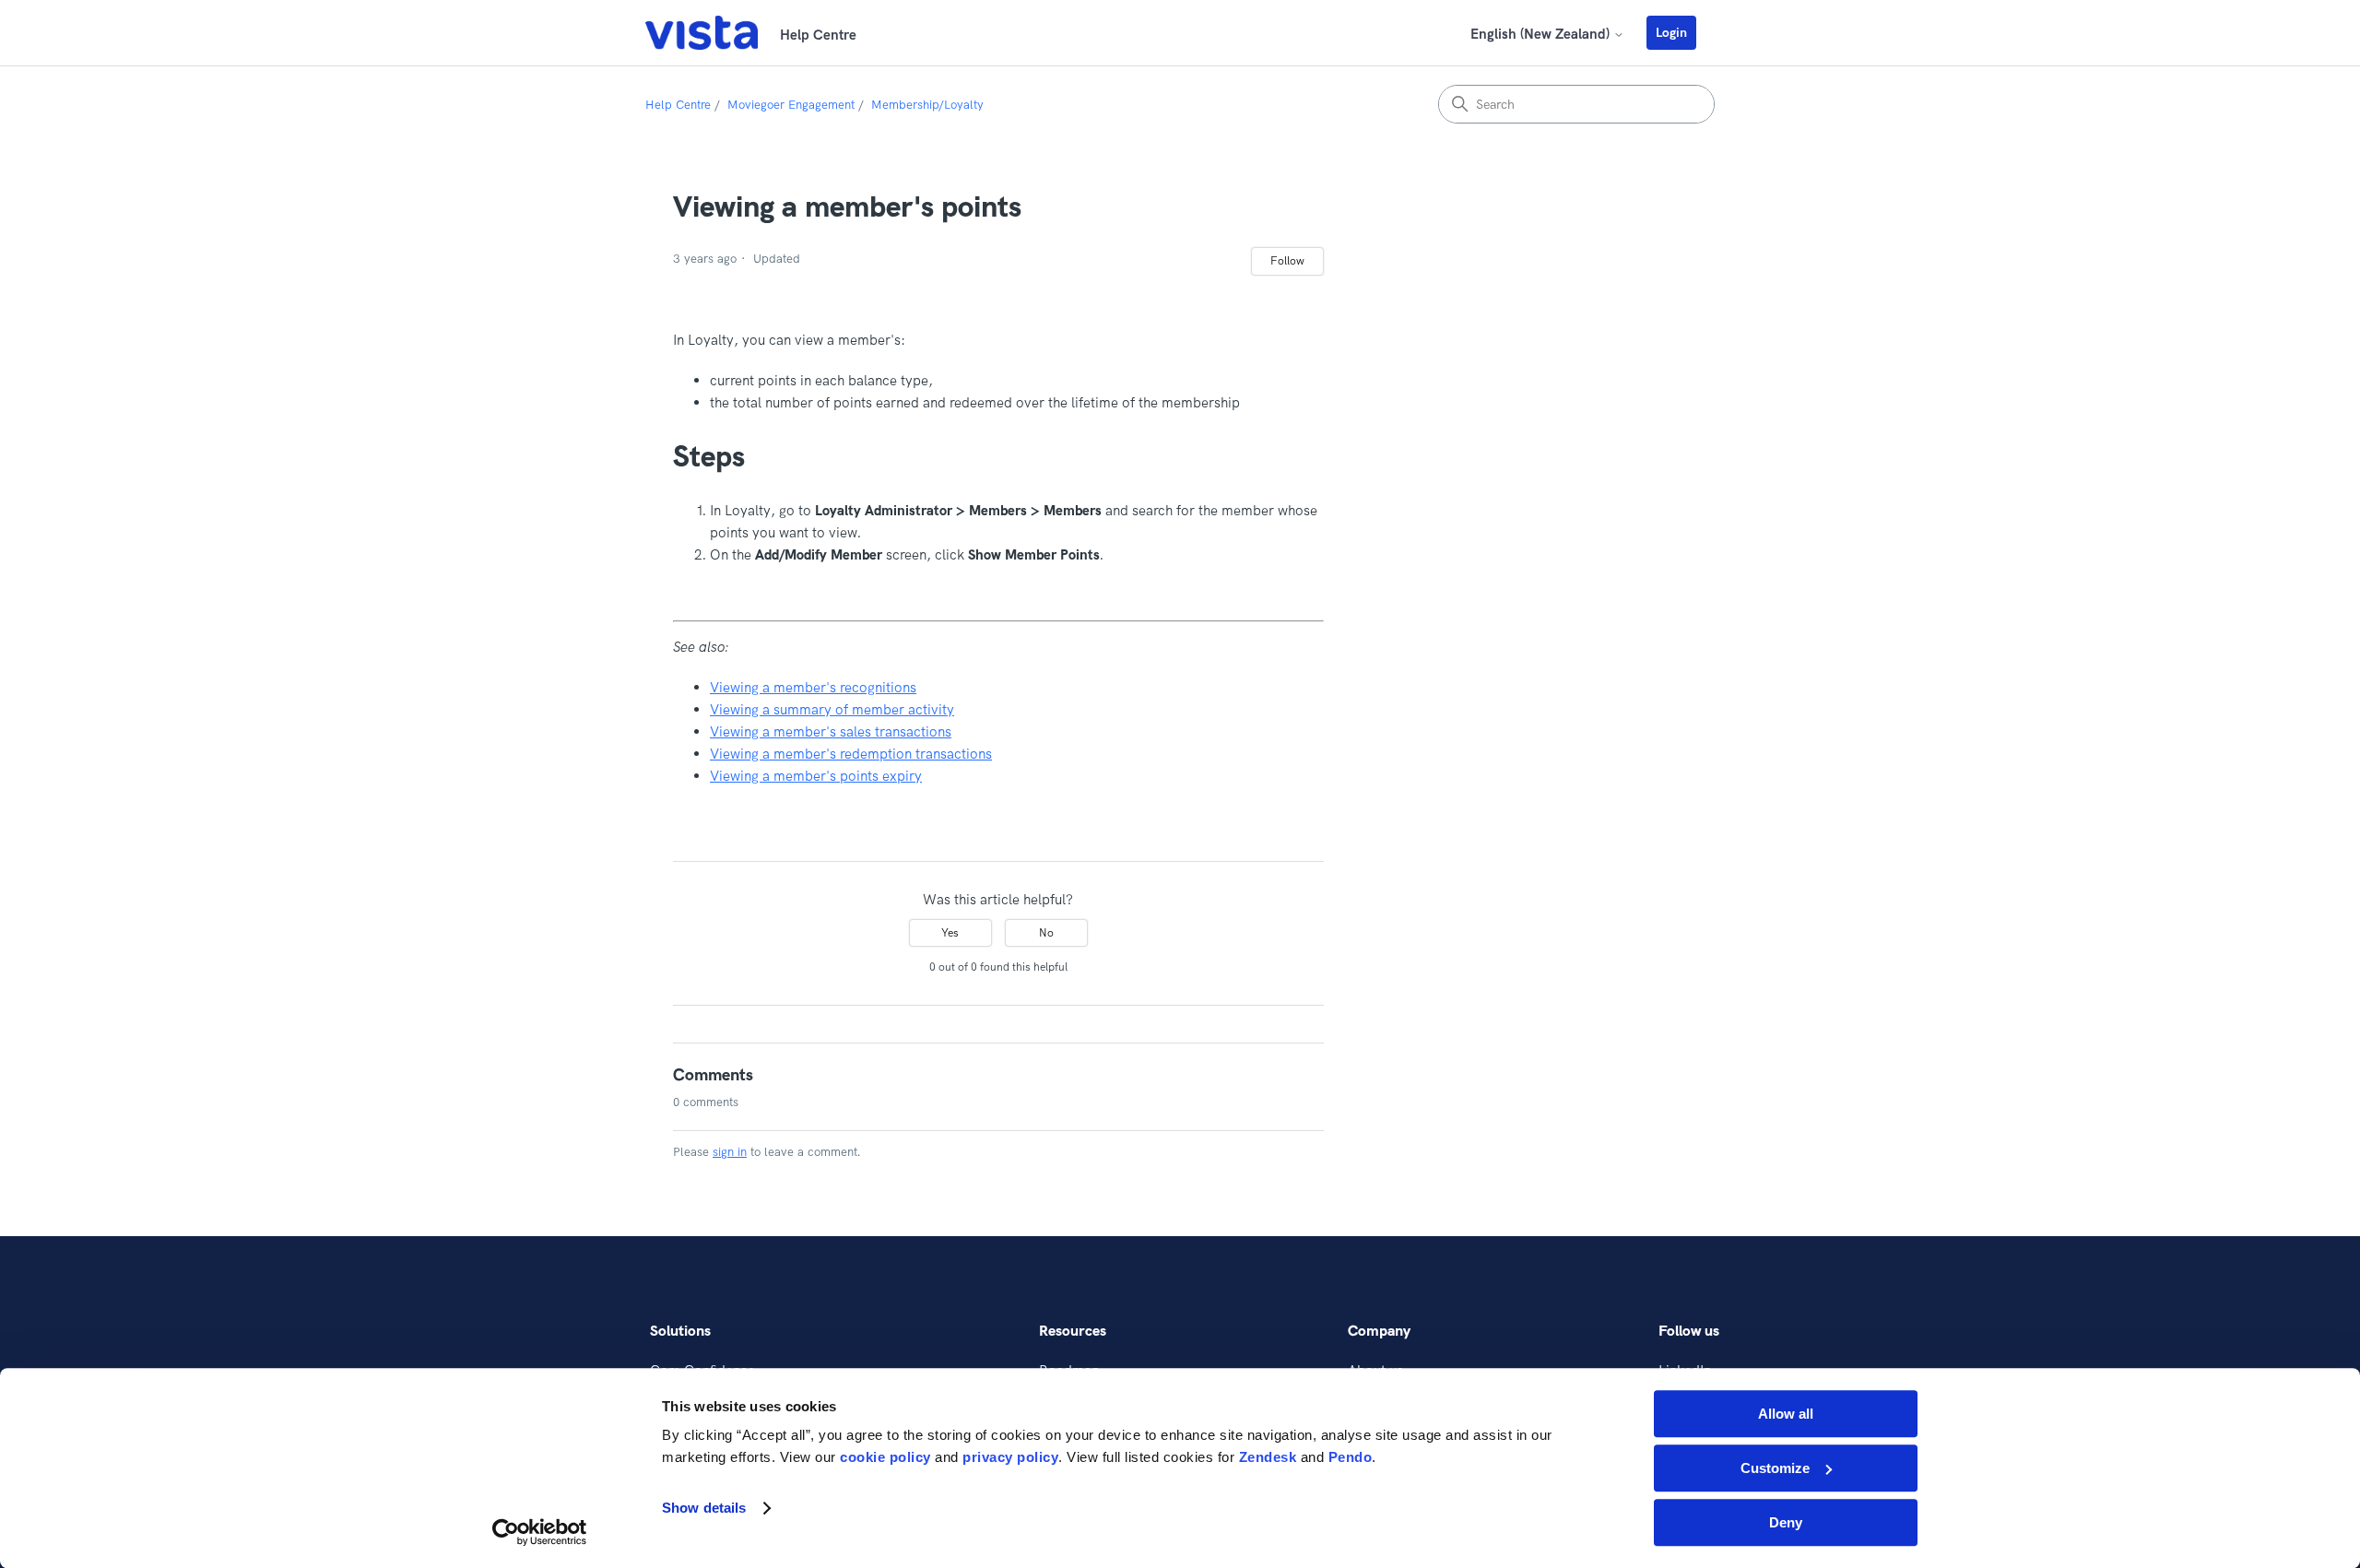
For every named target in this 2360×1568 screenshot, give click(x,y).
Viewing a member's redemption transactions (851, 754)
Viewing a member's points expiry (816, 776)
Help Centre (678, 104)
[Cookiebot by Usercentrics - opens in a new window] (540, 1532)
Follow (1287, 260)
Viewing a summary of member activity (832, 709)
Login (1671, 32)
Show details (704, 1509)
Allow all (1786, 1414)
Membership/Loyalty (927, 104)
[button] (1681, 32)
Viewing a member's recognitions (813, 687)
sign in (730, 1151)
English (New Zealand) (1542, 34)
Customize (1775, 1468)
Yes (950, 932)
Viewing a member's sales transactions (831, 731)
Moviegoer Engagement (791, 104)
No (1046, 932)
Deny (1786, 1522)
